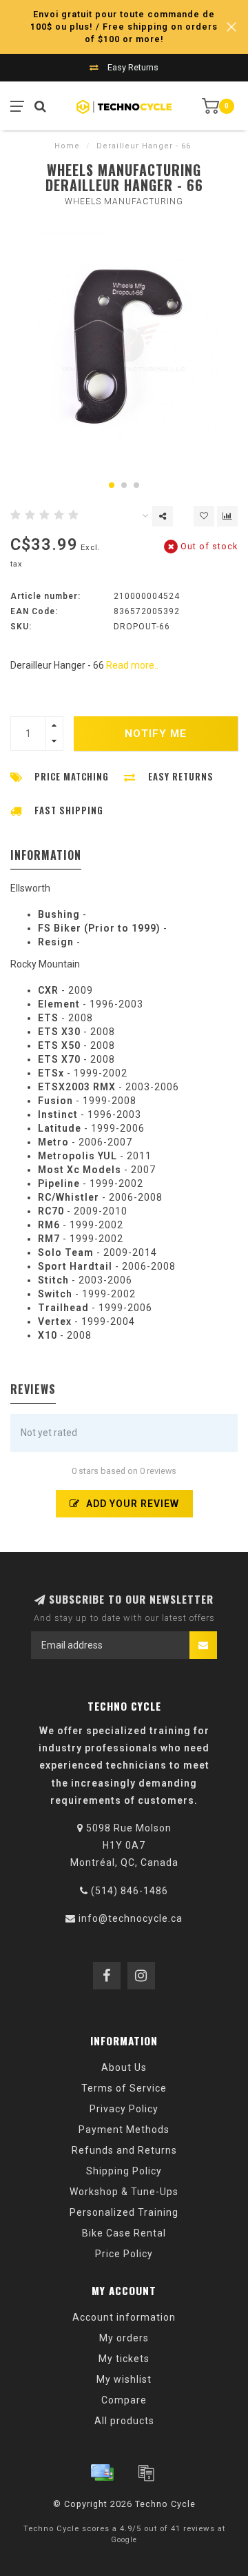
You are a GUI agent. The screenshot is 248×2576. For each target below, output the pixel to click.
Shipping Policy (124, 2171)
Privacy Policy (124, 2109)
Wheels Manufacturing (124, 201)
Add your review (131, 1504)
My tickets (124, 2359)
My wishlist (124, 2379)
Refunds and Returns (124, 2150)
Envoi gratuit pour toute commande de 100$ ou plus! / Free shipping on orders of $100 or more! (124, 27)
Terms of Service (124, 2088)
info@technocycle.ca (131, 1918)
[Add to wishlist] (204, 516)
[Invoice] (146, 2472)
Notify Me (156, 734)
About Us (124, 2067)
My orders (124, 2338)
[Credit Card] (102, 2472)
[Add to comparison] (227, 516)
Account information (124, 2317)
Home (67, 146)
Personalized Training (124, 2212)
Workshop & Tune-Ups (124, 2192)
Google (124, 2540)
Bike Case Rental (124, 2233)
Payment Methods (124, 2130)
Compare (124, 2400)
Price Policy (124, 2254)
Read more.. (132, 665)
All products (124, 2421)
